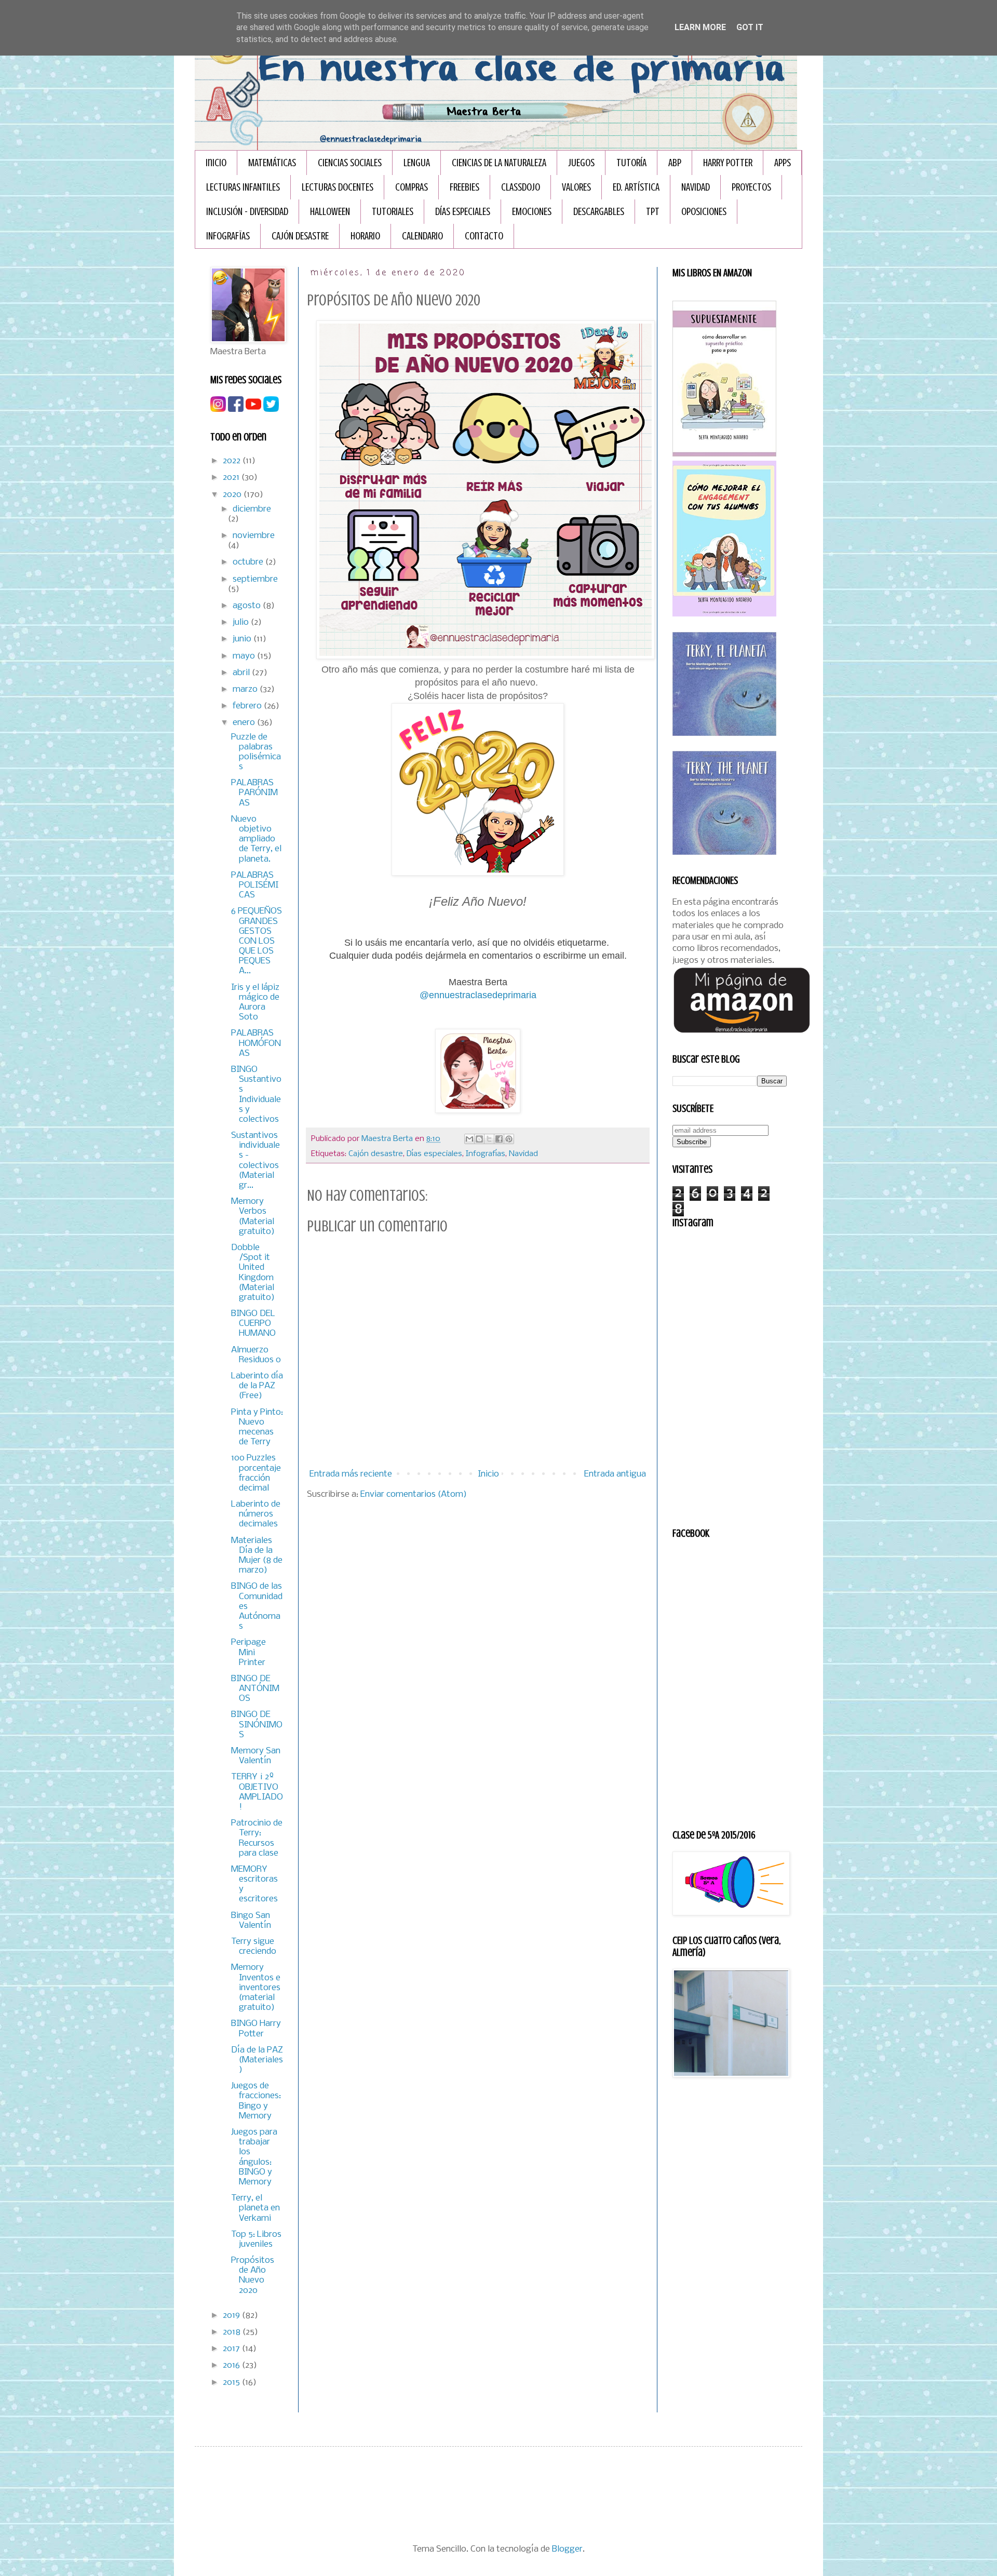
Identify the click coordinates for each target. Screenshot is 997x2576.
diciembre (252, 509)
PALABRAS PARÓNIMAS (254, 793)
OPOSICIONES (704, 212)
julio (242, 622)
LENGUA (417, 163)
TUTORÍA (631, 163)
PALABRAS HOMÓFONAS (256, 1043)
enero (245, 723)
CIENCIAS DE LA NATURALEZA (499, 163)
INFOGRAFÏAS (228, 236)
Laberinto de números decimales (256, 1514)
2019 (232, 2316)
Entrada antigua (615, 1474)
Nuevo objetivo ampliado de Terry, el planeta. (256, 839)
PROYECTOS (751, 187)
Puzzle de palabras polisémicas (256, 752)
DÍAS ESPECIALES (463, 212)
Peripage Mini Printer (248, 1652)
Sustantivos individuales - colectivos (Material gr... (255, 1160)
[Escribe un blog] (479, 1139)
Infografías (486, 1154)
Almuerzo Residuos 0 (256, 1355)
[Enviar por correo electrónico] (469, 1139)
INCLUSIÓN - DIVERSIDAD (247, 212)
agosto (248, 606)
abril (242, 673)
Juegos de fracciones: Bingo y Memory (256, 2101)
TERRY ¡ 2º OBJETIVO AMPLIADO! (257, 1792)
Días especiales (434, 1154)
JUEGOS (581, 163)
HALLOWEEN (330, 212)
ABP (675, 163)
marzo (246, 689)
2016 (232, 2365)
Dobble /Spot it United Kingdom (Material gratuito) (253, 1273)
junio (243, 639)
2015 (232, 2383)
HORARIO (365, 236)
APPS (783, 163)
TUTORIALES (393, 212)
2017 (232, 2349)
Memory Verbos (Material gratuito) (253, 1217)
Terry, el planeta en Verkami (255, 2208)
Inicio (216, 163)
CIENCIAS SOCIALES (350, 163)
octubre (249, 562)
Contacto (484, 236)
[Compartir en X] (489, 1139)
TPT (653, 212)
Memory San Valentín (256, 1756)
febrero (248, 706)
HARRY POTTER (728, 163)
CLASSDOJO (521, 187)
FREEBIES (464, 187)
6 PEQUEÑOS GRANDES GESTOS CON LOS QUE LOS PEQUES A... (257, 941)
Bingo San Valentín (251, 1921)
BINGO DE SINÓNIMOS (257, 1725)
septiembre (255, 579)
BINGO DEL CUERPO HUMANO (253, 1324)
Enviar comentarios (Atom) (414, 1494)
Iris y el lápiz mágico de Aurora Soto (255, 1003)
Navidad (523, 1154)
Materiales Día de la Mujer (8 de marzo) (257, 1556)
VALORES (576, 187)
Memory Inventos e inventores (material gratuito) (256, 1988)
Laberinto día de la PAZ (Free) (257, 1386)
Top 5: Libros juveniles (256, 2239)
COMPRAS (412, 187)
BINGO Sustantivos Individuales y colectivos (256, 1095)
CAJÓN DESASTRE (300, 236)
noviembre (254, 536)
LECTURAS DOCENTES (338, 187)
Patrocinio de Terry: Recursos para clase (257, 1838)
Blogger (567, 2549)
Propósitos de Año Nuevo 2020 (253, 2276)
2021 (232, 478)
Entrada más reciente (351, 1474)
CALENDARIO (422, 236)
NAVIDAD (696, 187)
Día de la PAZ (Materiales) (257, 2060)
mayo (245, 656)
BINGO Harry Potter (256, 2029)
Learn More (700, 27)
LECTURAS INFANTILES (243, 187)
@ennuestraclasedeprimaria (478, 995)
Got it (750, 27)
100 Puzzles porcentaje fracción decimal (256, 1473)
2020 (233, 495)
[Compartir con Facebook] (499, 1139)
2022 (233, 461)
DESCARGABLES (599, 212)
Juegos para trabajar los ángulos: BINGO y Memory (254, 2157)
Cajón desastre (376, 1154)
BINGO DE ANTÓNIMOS (255, 1689)
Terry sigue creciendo (254, 1947)
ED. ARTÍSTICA (636, 187)
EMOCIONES (532, 212)
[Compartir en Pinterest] (509, 1139)
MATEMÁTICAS (272, 163)
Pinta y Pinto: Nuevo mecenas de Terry (257, 1427)
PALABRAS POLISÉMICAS (255, 885)
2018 (233, 2332)
